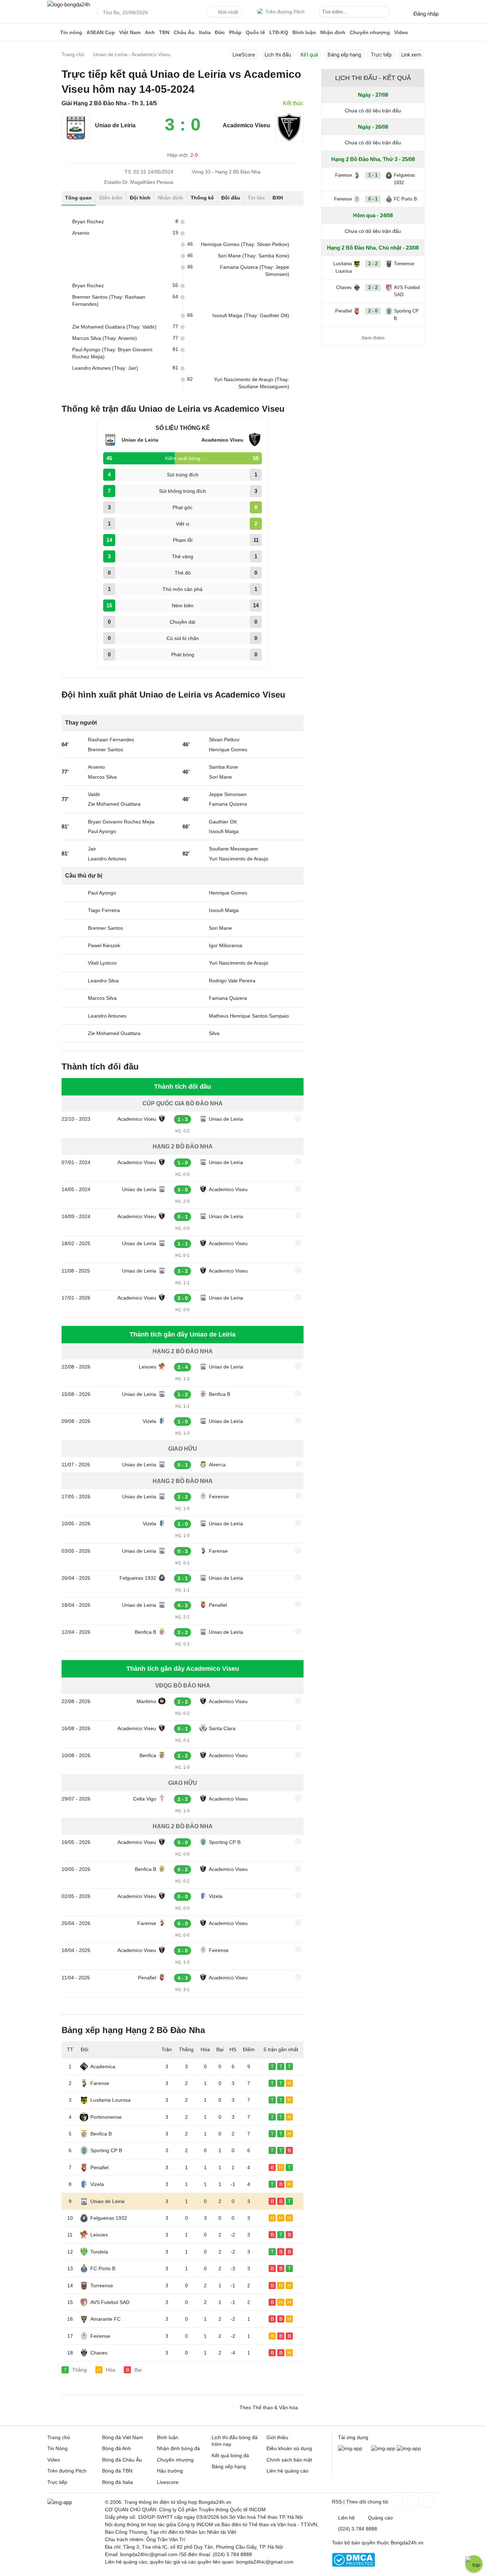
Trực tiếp (381, 55)
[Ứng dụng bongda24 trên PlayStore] (383, 2448)
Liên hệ (346, 2518)
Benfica (148, 1755)
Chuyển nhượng (370, 32)
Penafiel (218, 1605)
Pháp (235, 32)
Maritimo (146, 1701)
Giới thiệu (277, 2437)
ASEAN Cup (101, 32)
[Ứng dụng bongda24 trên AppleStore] (409, 2448)
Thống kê (202, 198)
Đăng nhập (426, 14)
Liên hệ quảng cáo (287, 2471)
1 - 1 (373, 175)
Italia (205, 32)
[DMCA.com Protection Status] (353, 2565)
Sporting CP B (225, 1842)
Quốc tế (255, 32)
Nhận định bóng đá (178, 2448)
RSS (337, 2502)
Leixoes (147, 1367)
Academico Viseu (137, 1119)
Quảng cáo (380, 2518)
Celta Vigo (145, 1799)
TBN (164, 32)
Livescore (168, 2482)
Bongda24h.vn (407, 2543)
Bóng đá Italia (118, 2482)
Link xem (411, 55)
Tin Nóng (57, 2448)
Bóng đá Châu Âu (122, 2460)
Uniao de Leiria (226, 1119)
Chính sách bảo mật (289, 2460)
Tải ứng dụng (353, 2437)
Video (401, 32)
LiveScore (244, 55)
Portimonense (106, 2117)
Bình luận (304, 32)
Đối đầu (231, 198)
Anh (150, 32)
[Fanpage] (397, 2501)
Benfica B (220, 1394)
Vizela (149, 1421)
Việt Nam (130, 32)
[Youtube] (428, 2501)
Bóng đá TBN (117, 2471)
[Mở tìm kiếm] (386, 13)
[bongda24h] (53, 32)
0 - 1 (373, 199)
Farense (218, 1551)
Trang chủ (59, 2437)
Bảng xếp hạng (344, 55)
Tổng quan (78, 198)
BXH (278, 198)
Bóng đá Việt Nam (123, 2437)
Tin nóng (71, 32)
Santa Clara (222, 1728)
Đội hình (140, 198)
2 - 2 (373, 264)
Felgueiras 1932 (138, 1578)
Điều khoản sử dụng (289, 2448)
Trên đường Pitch (285, 12)
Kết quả (309, 55)
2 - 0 (373, 311)
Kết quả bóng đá (230, 2455)
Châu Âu (184, 32)
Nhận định (333, 32)
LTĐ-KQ (279, 32)
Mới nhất (228, 12)
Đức (220, 32)
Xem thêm (373, 338)
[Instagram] (412, 2501)
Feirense (219, 1497)
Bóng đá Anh (117, 2448)
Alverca (217, 1465)
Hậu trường (170, 2471)
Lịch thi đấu (278, 55)
